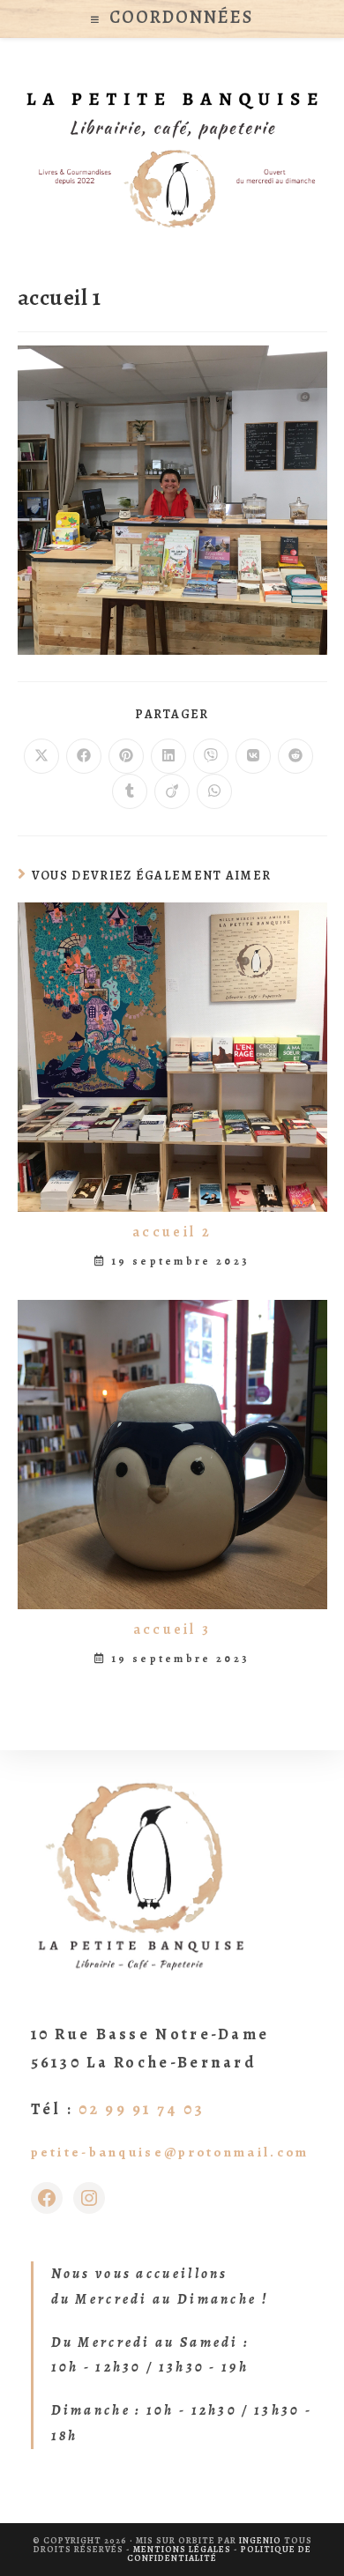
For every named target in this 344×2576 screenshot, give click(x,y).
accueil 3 (172, 1629)
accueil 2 (172, 1232)
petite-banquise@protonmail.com (170, 2152)
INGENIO (260, 2540)
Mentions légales (182, 2549)
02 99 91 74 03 (142, 2109)
